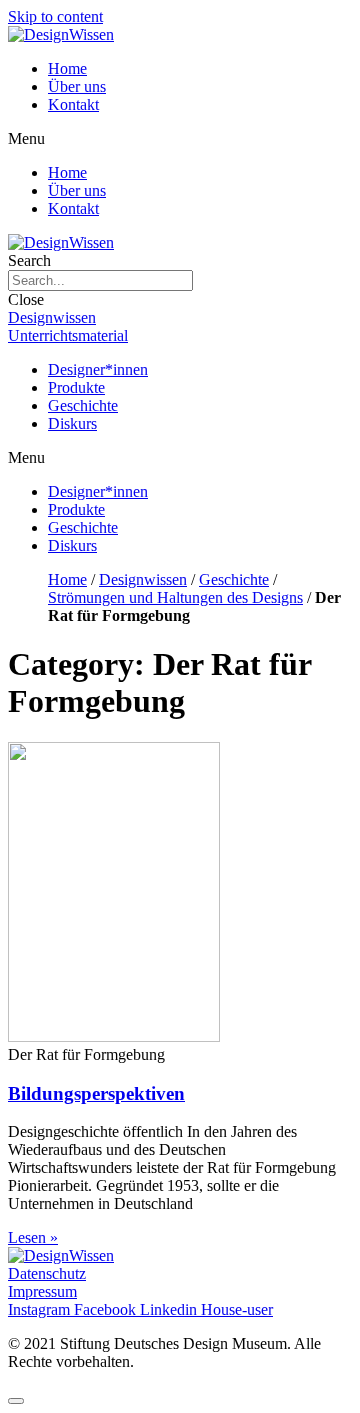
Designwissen (143, 579)
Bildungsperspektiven (96, 1093)
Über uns (77, 86)
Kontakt (73, 104)
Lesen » (33, 1237)
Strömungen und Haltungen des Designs (175, 597)
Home (67, 68)
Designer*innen (98, 369)
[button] (180, 139)
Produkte (76, 387)
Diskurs (72, 423)
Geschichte (83, 405)
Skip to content (55, 16)
